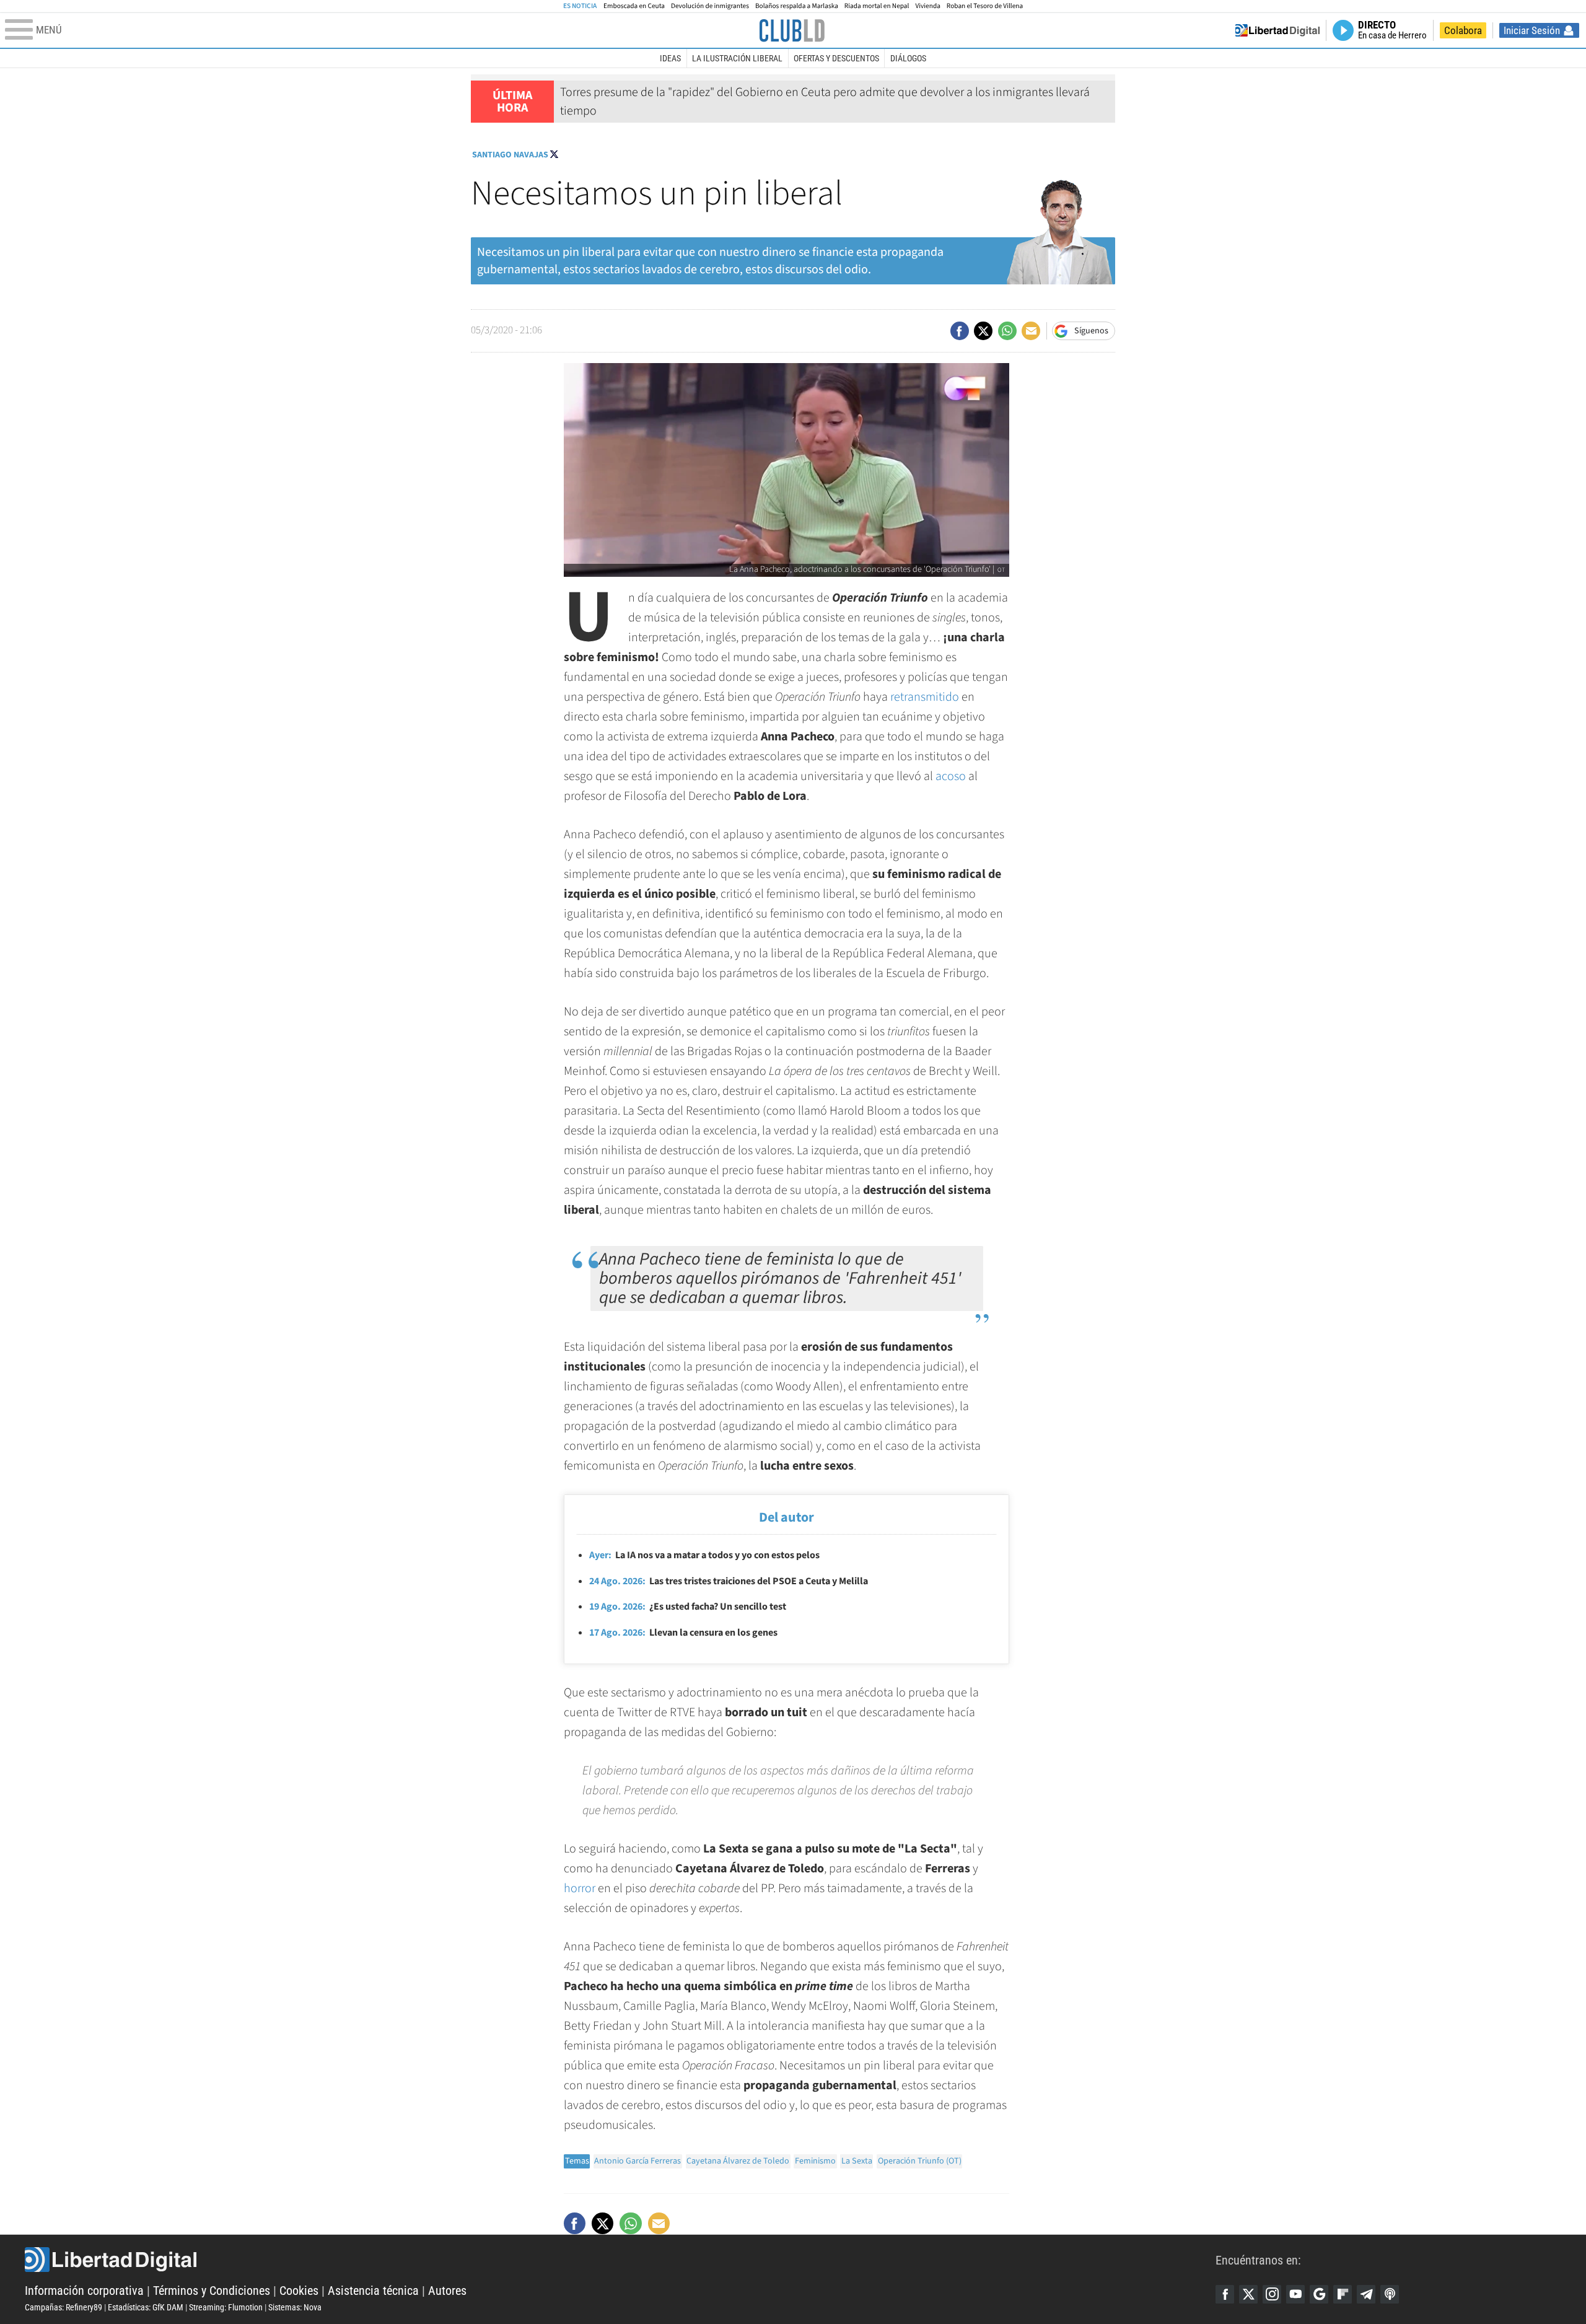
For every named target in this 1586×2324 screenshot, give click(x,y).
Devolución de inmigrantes (710, 6)
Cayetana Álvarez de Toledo (738, 2161)
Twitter (1248, 2294)
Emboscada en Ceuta (634, 6)
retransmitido (925, 697)
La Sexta (857, 2161)
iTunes (1390, 2294)
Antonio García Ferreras (637, 2161)
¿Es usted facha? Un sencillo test (688, 1607)
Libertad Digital (620, 2260)
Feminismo (815, 2161)
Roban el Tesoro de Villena (985, 6)
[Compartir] (960, 331)
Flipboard (1343, 2294)
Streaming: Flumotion (226, 2307)
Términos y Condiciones (212, 2291)
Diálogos (908, 58)
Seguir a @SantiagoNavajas (554, 154)
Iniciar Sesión (1532, 30)
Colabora (1463, 30)
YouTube (1295, 2294)
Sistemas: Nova (295, 2307)
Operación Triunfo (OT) (920, 2161)
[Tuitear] (983, 331)
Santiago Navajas (510, 155)
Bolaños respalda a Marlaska (797, 6)
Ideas (670, 58)
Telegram (1366, 2294)
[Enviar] (1007, 331)
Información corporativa (84, 2291)
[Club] (792, 30)
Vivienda (927, 6)
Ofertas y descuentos (836, 58)
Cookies (299, 2291)
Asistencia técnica (373, 2291)
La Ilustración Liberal (737, 58)
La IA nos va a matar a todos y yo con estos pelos (704, 1555)
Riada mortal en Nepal (877, 6)
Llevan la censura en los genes (683, 1633)
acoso (951, 776)
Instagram (1272, 2294)
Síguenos (1091, 331)
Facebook (1225, 2294)
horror (580, 1888)
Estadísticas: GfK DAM (146, 2307)
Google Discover (1319, 2294)
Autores (447, 2291)
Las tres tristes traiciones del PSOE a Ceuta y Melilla (729, 1581)
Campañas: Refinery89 (64, 2307)
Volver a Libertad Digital (1277, 30)
